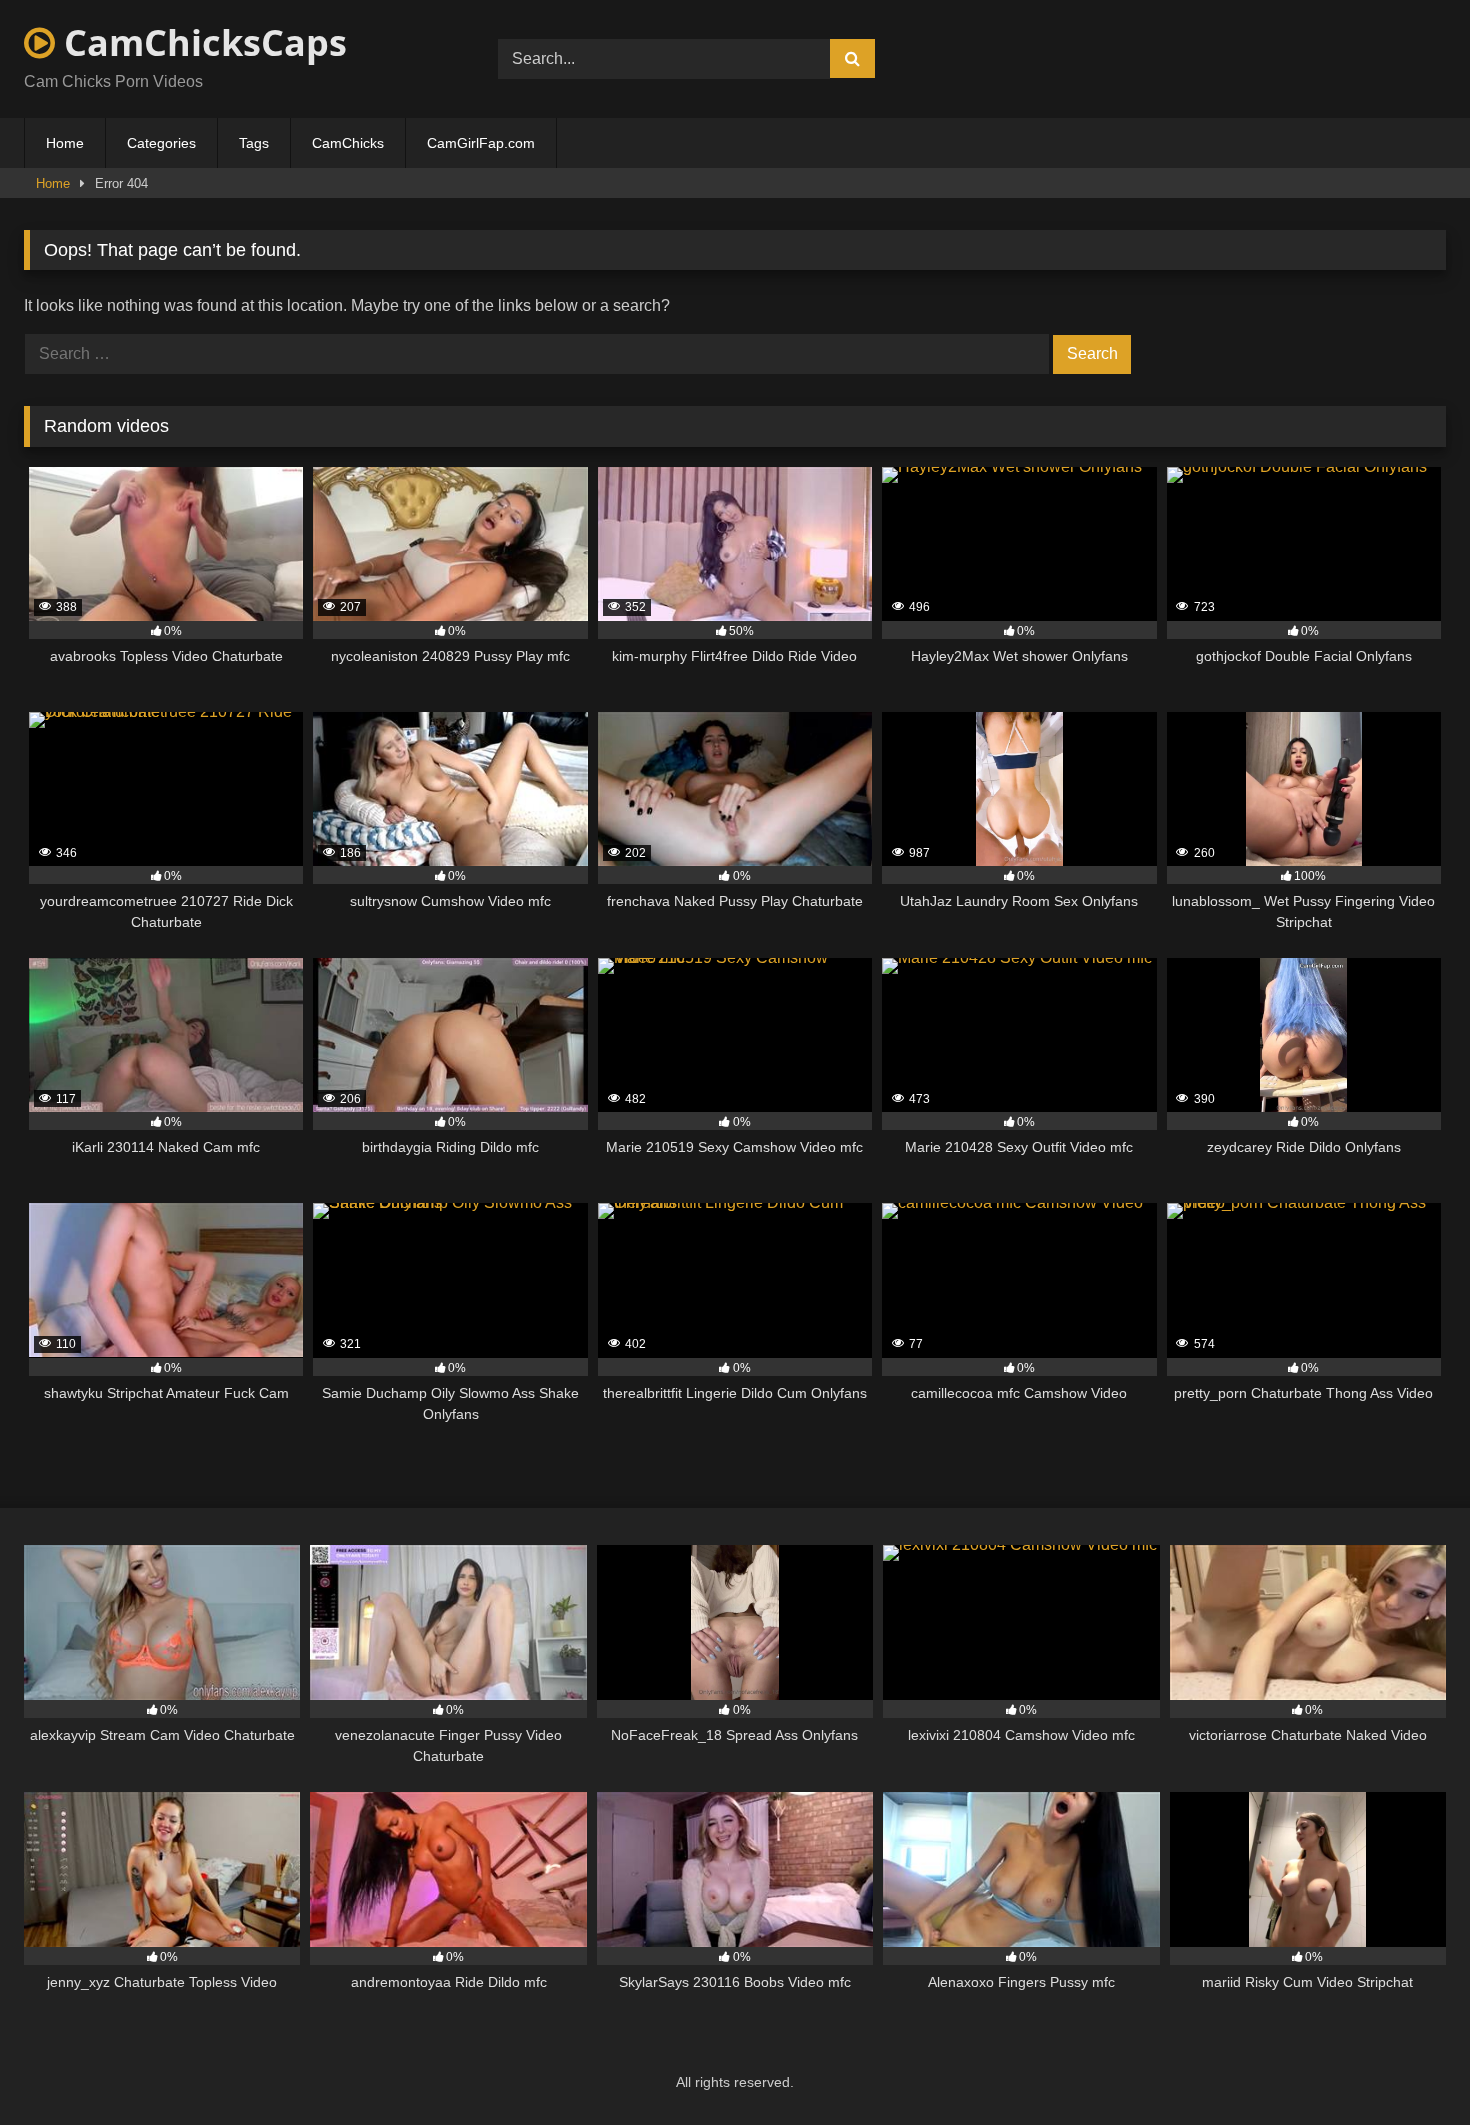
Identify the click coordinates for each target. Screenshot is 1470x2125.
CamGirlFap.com (481, 143)
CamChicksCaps (201, 42)
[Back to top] (1408, 2065)
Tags (254, 143)
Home (65, 143)
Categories (161, 143)
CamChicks (348, 143)
